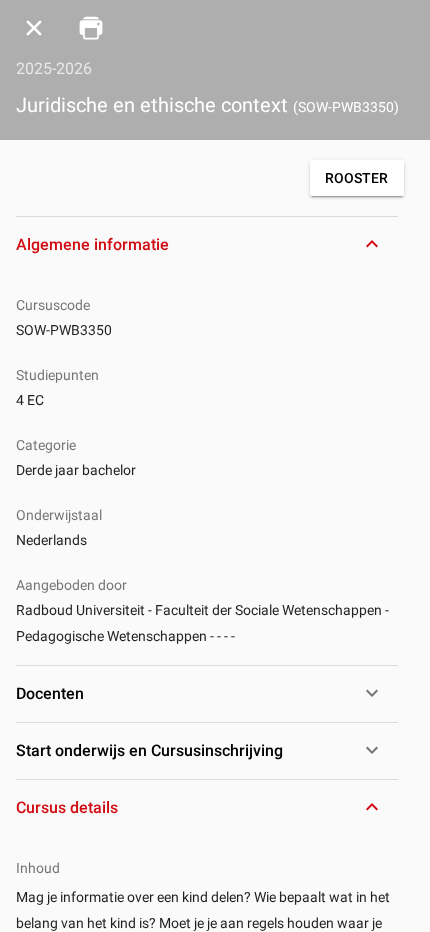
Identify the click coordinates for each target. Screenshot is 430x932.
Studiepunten (57, 375)
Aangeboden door (71, 585)
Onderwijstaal (59, 515)
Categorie (46, 445)
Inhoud (38, 868)
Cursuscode (53, 305)
